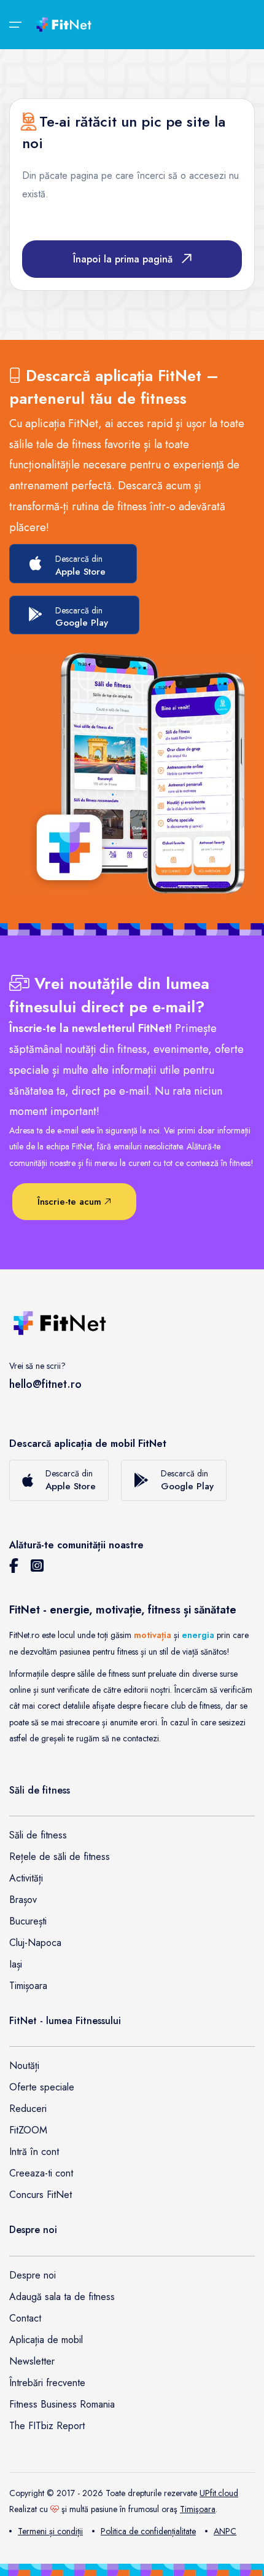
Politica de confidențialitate (148, 2531)
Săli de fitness (38, 1835)
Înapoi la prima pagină (123, 259)
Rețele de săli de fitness (60, 1857)
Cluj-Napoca (35, 1943)
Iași (16, 1964)
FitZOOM (28, 2130)
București (28, 1921)
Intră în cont (34, 2152)
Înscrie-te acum (71, 1202)
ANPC (225, 2531)
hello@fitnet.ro (45, 1384)
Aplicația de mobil (46, 2340)
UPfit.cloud (219, 2493)
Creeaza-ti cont (41, 2173)
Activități (26, 1878)
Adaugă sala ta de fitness (62, 2297)
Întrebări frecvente (47, 2383)
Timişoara (198, 2509)
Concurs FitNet (41, 2195)
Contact (25, 2318)
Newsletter (32, 2361)
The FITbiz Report (47, 2426)
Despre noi (33, 2275)
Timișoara (28, 1986)
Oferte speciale (42, 2087)
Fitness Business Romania (62, 2404)
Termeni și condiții (50, 2531)
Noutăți (24, 2066)
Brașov (23, 1900)
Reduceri (28, 2109)
